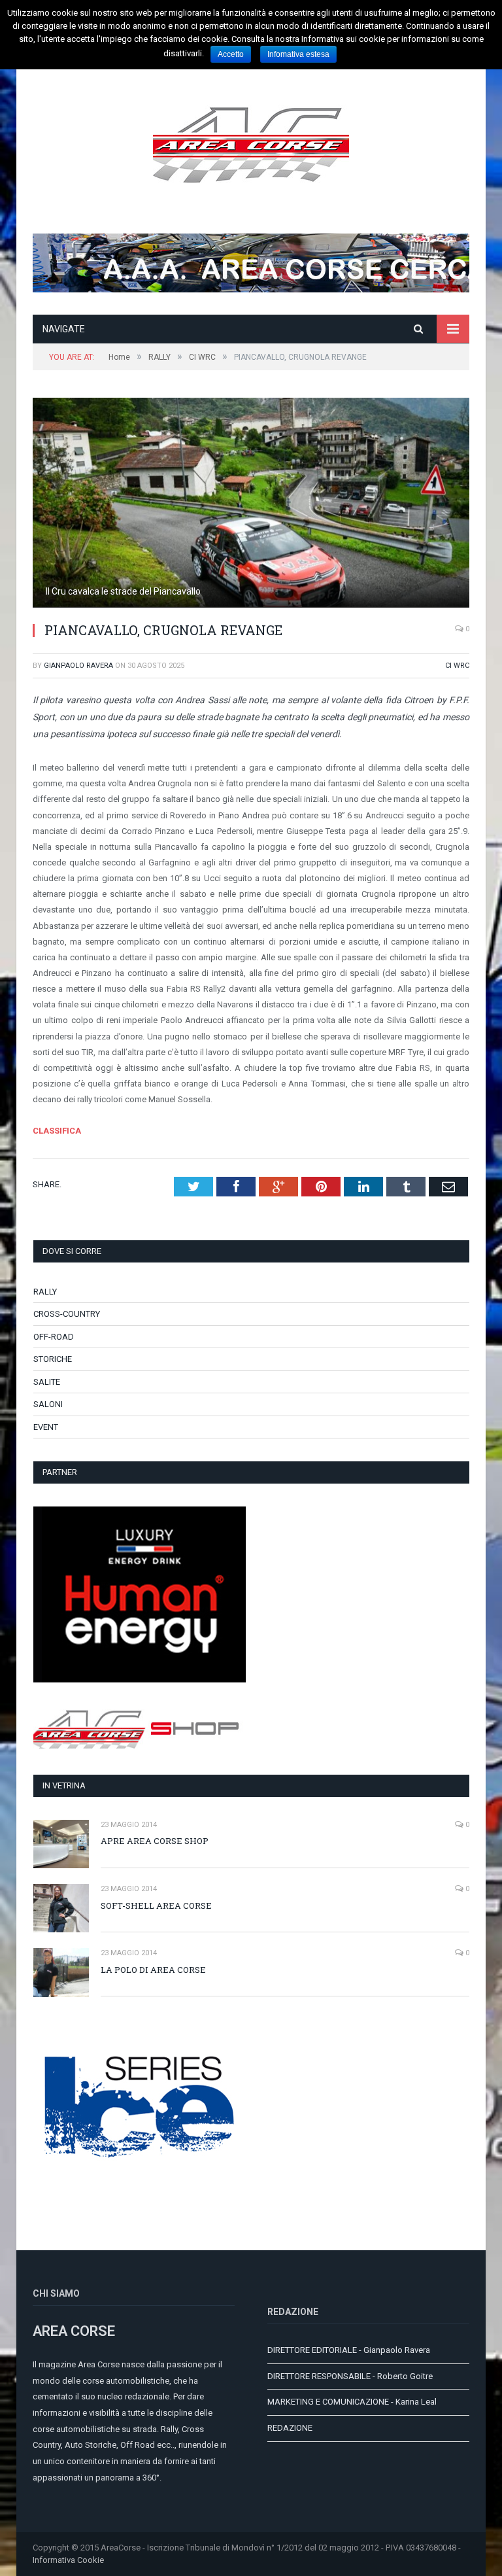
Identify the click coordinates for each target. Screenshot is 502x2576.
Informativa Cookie (68, 2560)
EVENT (46, 1427)
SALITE (47, 1382)
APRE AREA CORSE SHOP (155, 1841)
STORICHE (53, 1359)
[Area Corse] (251, 143)
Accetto (231, 54)
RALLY (45, 1292)
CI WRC (457, 666)
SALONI (48, 1404)
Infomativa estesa (298, 54)
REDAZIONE (290, 2428)
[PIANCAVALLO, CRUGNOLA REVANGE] (251, 504)
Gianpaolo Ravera (78, 666)
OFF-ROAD (54, 1337)
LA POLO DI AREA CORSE (153, 1970)
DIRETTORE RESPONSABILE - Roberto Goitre (350, 2376)
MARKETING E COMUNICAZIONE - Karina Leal (352, 2402)
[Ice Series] (140, 2194)
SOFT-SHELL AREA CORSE (156, 1906)
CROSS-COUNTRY (67, 1314)
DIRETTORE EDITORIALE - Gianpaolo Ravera (349, 2350)
